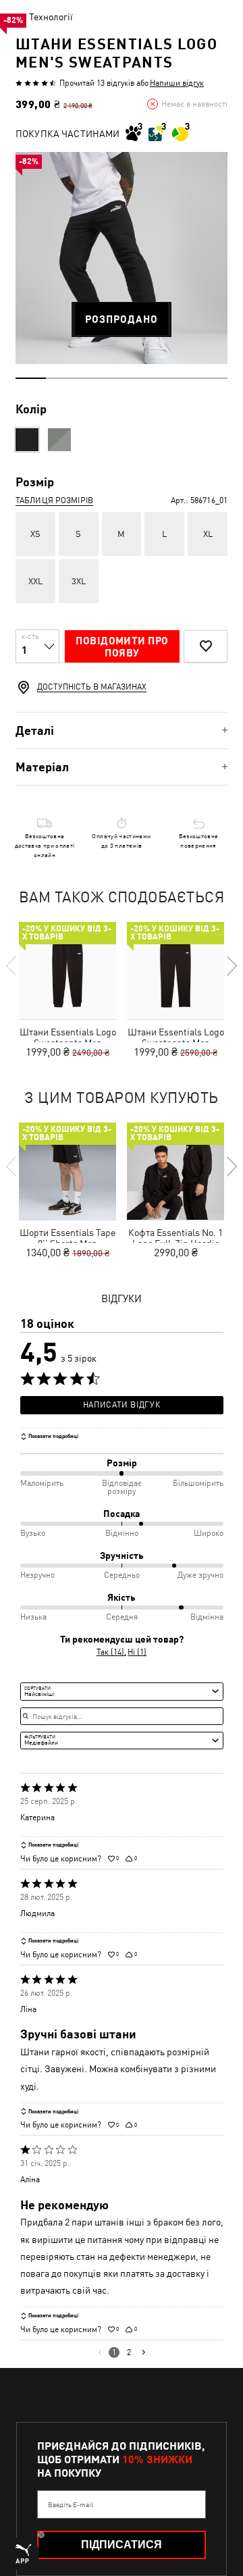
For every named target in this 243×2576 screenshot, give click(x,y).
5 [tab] (152, 378)
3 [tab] (91, 378)
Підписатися (122, 2545)
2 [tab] (61, 378)
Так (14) (110, 1652)
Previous (12, 966)
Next (231, 966)
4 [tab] (122, 378)
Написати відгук (122, 1405)
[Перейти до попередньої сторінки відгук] (100, 2352)
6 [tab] (182, 378)
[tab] (122, 730)
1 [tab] (31, 378)
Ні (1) (137, 1652)
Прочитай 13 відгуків (97, 83)
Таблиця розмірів (54, 500)
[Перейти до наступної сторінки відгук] (143, 2352)
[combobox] (122, 1691)
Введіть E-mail (71, 2504)
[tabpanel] (122, 258)
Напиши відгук (177, 83)
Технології (51, 17)
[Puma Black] (27, 440)
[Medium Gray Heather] (59, 440)
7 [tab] (212, 378)
